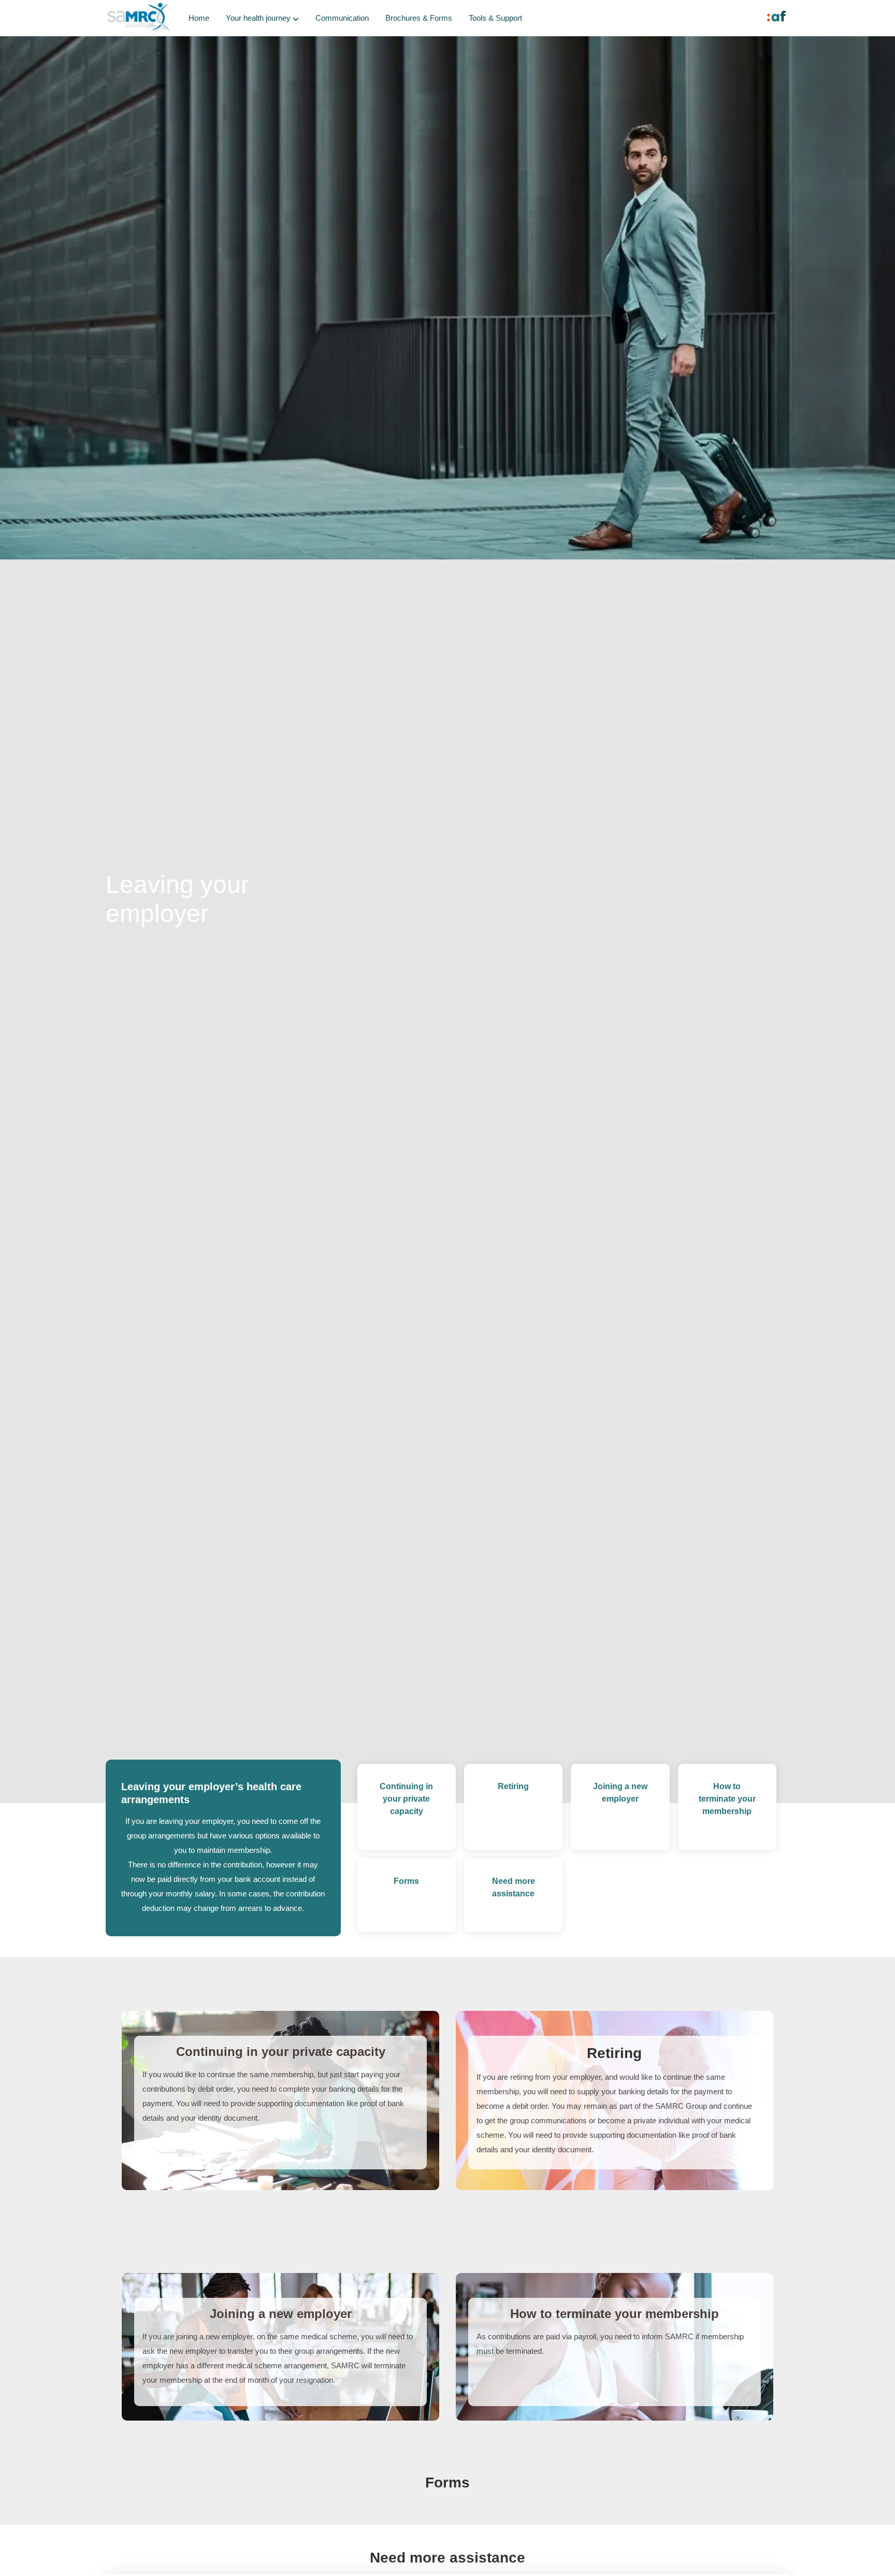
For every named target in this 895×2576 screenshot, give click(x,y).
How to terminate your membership (727, 1799)
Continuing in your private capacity (406, 1799)
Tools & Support (495, 18)
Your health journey (258, 18)
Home (199, 18)
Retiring (513, 1786)
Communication (342, 18)
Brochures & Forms (419, 18)
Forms (406, 1881)
